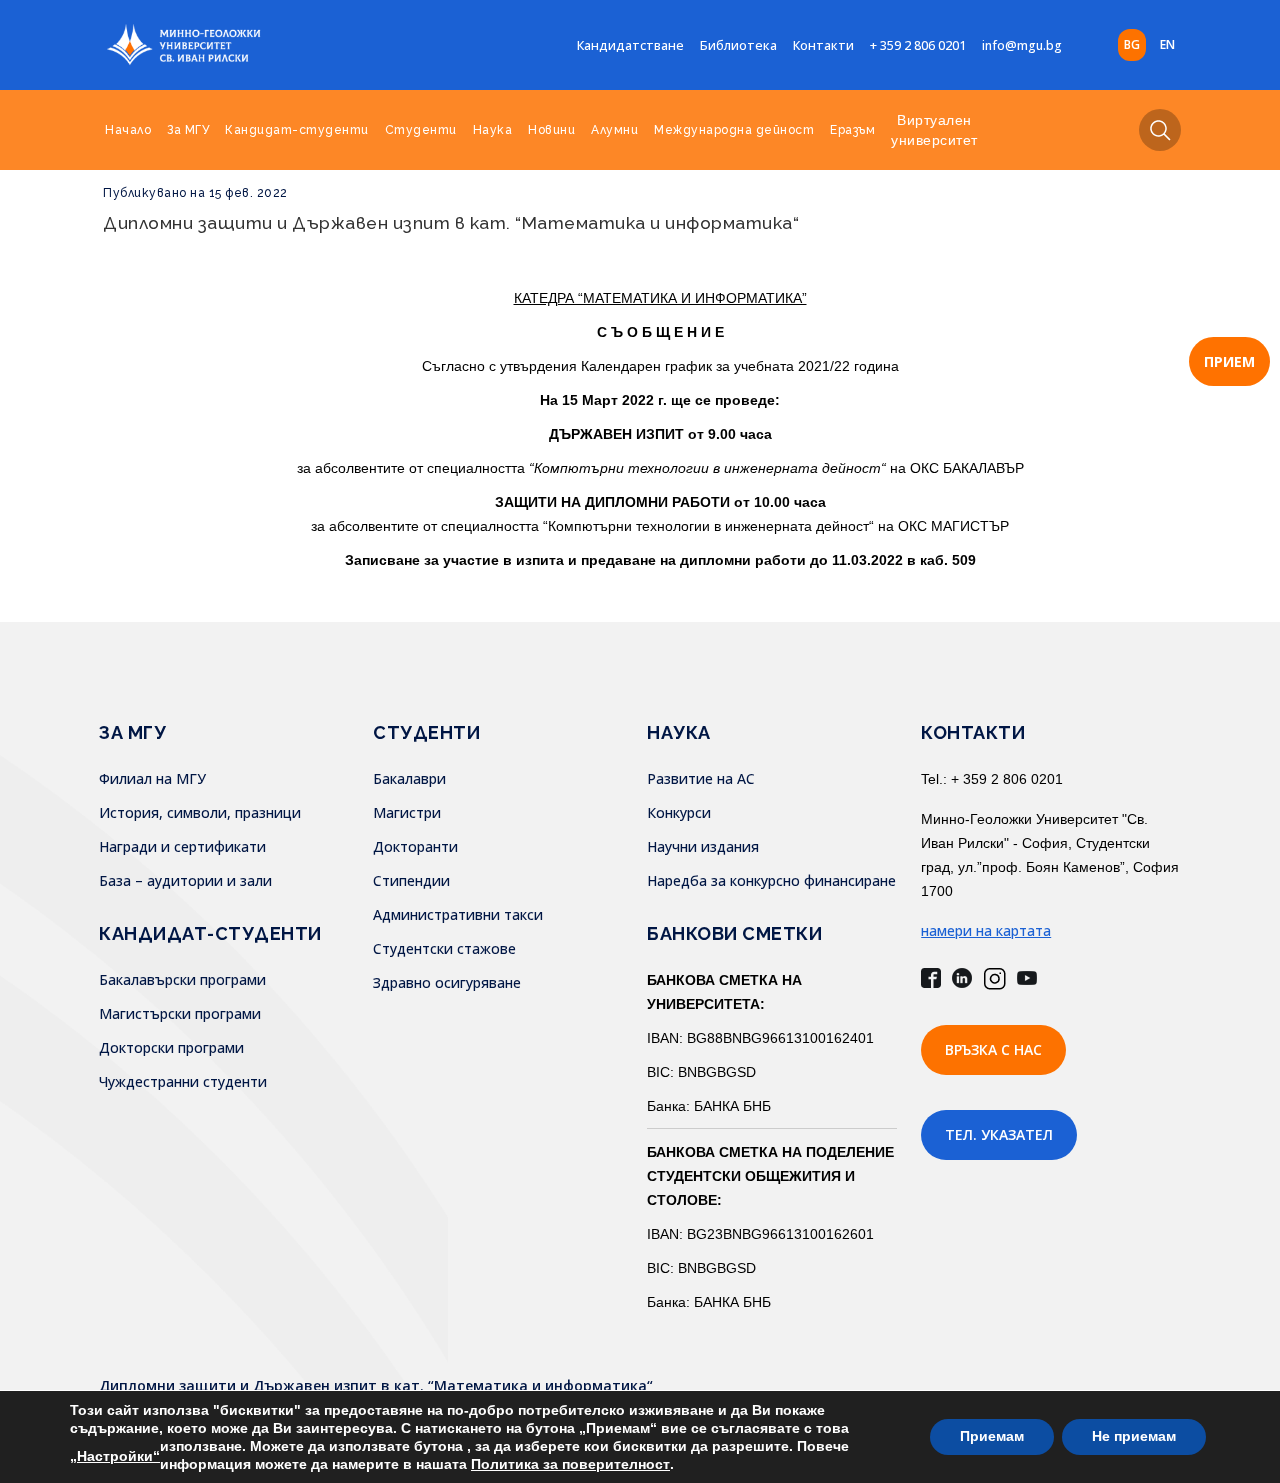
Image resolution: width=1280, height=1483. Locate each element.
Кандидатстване (630, 45)
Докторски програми (171, 1047)
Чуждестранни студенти (183, 1081)
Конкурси (679, 812)
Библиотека (738, 45)
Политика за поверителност (570, 1464)
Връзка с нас (993, 1049)
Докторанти (415, 846)
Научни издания (703, 846)
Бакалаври (409, 778)
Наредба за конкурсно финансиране (771, 880)
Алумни (614, 130)
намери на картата (986, 930)
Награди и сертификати (182, 846)
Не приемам (1134, 1436)
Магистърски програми (180, 1013)
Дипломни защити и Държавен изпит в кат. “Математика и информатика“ (451, 222)
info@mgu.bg (1022, 45)
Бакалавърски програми (182, 979)
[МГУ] (234, 45)
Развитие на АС (701, 778)
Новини (551, 130)
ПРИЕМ (1229, 361)
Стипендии (411, 880)
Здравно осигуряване (447, 982)
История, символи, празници (200, 812)
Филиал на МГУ (152, 778)
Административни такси (458, 914)
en (1167, 44)
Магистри (407, 812)
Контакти (823, 45)
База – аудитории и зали (185, 880)
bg (1132, 44)
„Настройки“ (115, 1456)
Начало (128, 130)
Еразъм (852, 130)
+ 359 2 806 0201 (918, 45)
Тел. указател (999, 1134)
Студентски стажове (444, 948)
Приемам (992, 1436)
